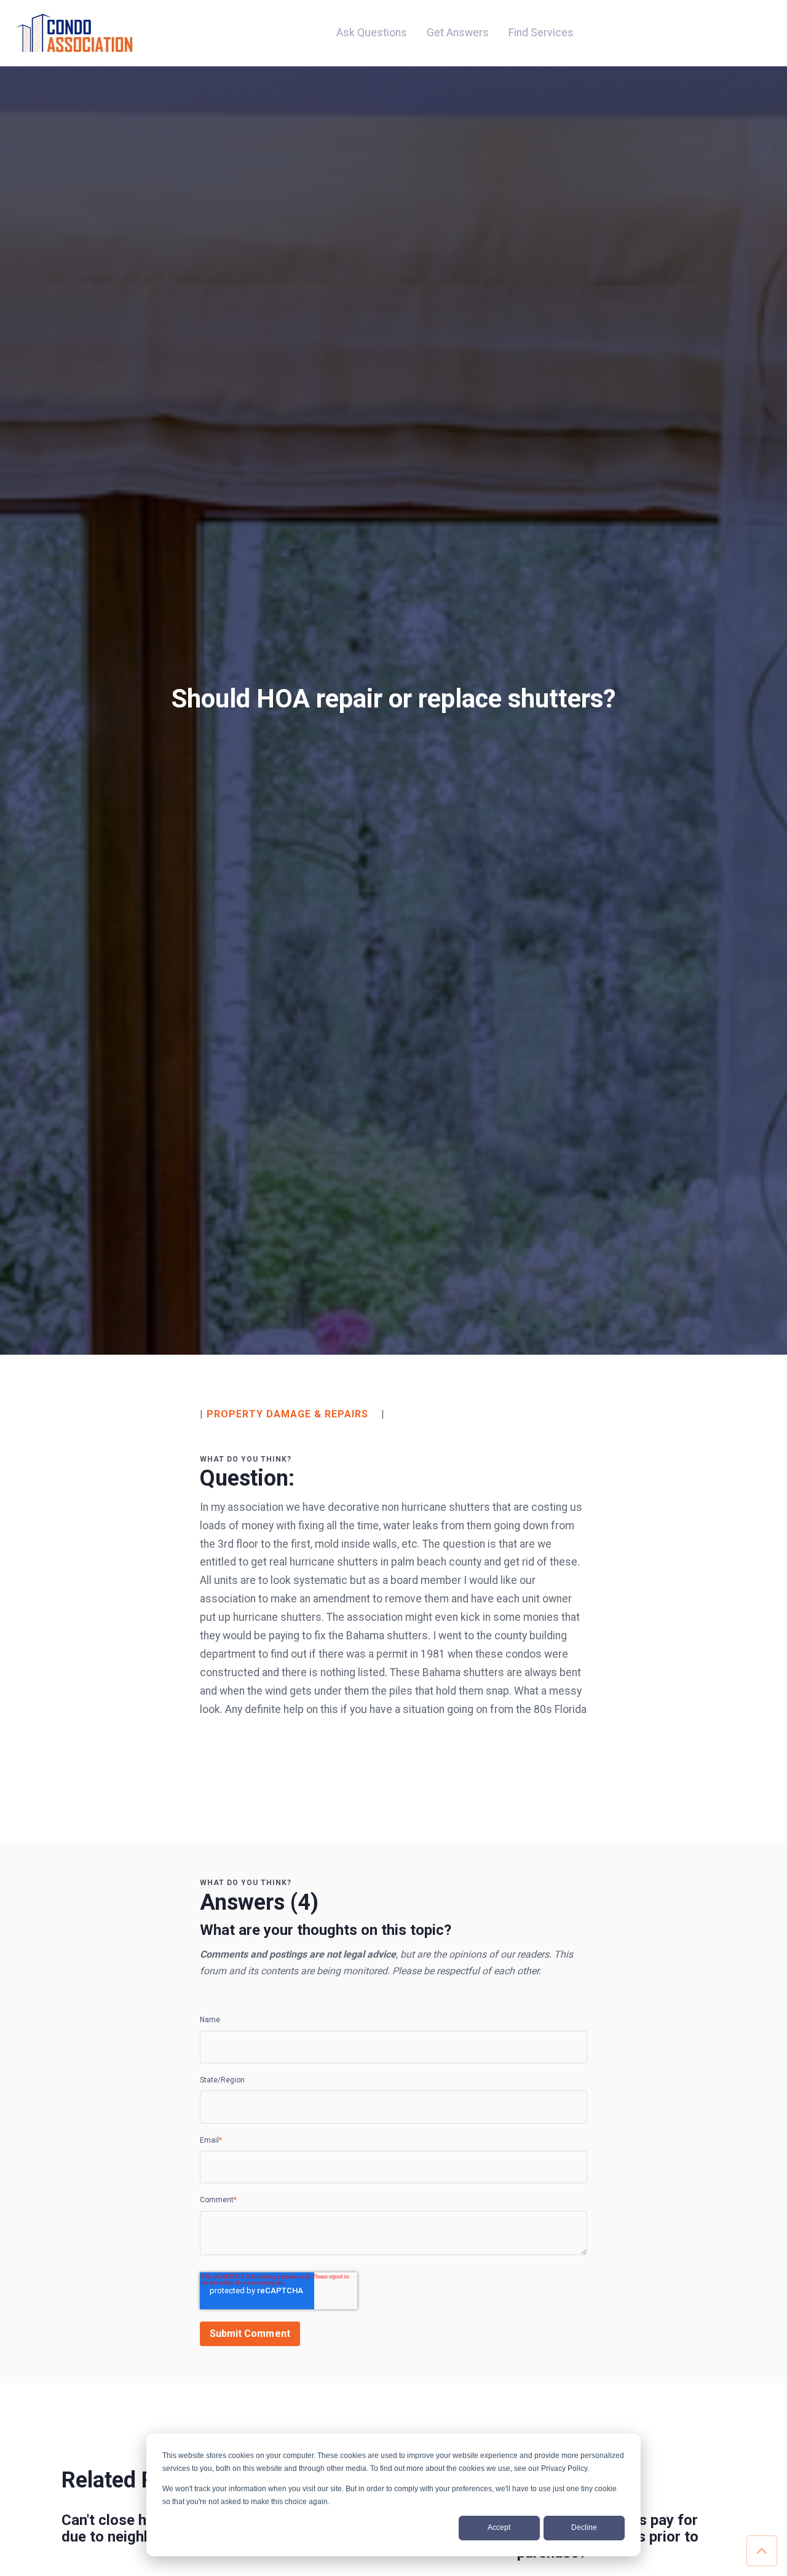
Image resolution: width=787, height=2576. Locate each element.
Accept (499, 2527)
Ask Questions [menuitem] (372, 33)
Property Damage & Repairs (287, 1414)
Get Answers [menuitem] (458, 33)
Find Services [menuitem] (541, 33)
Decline (584, 2527)
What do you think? (246, 1459)
